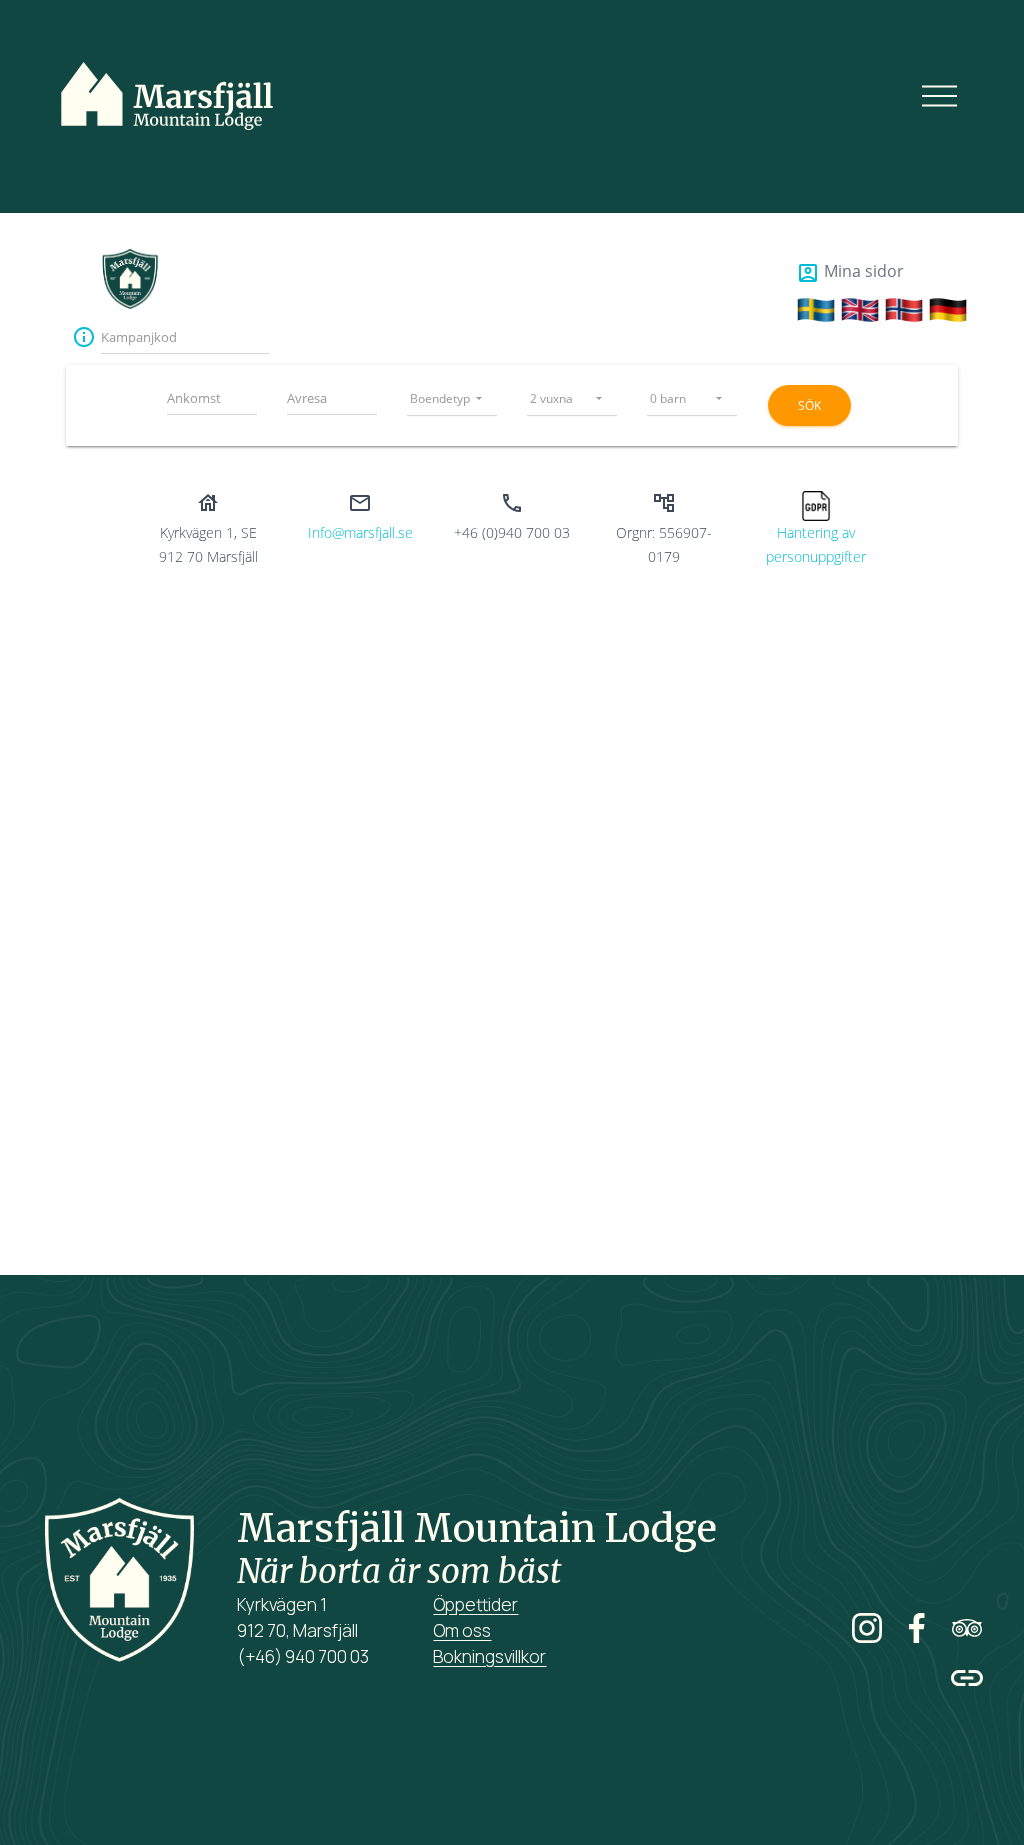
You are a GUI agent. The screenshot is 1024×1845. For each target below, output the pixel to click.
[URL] (967, 1678)
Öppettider (475, 1604)
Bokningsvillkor (489, 1656)
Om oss (462, 1630)
